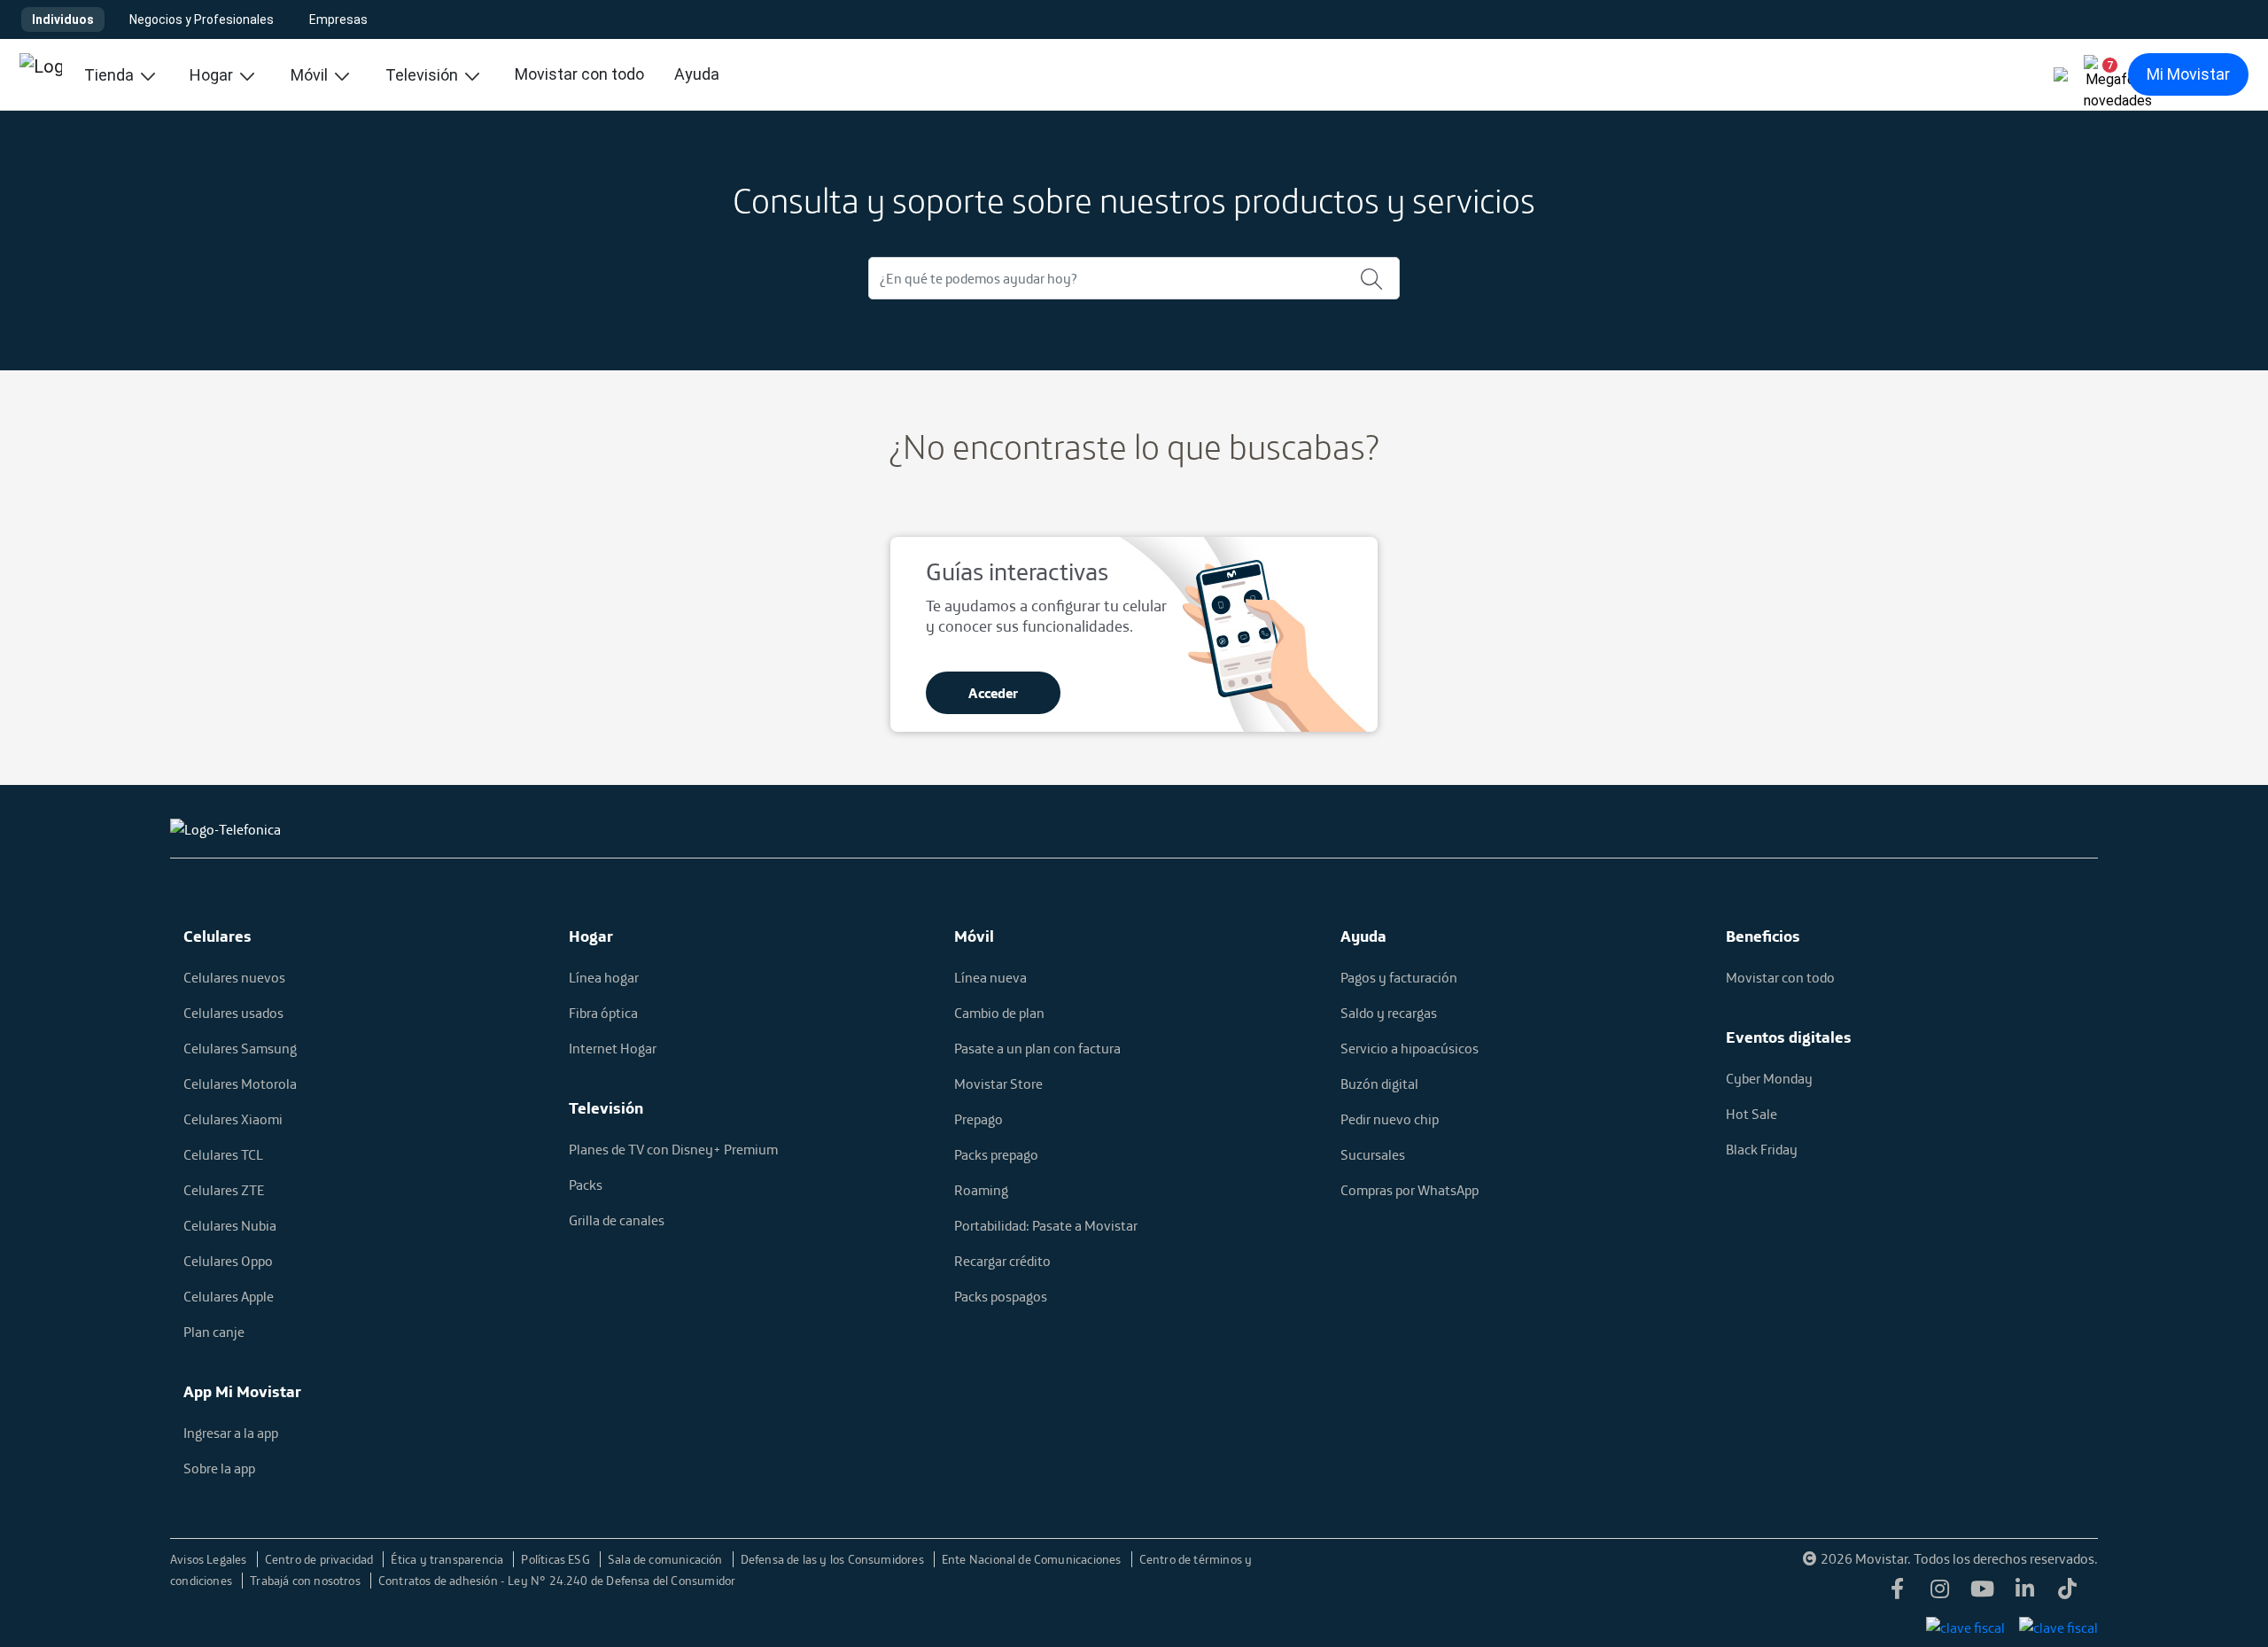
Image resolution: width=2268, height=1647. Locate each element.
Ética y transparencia (448, 1559)
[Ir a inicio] (41, 74)
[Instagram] (1940, 1594)
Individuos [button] (63, 19)
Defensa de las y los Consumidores (834, 1559)
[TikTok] (2068, 1594)
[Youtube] (1983, 1594)
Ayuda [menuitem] (697, 74)
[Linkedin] (2025, 1594)
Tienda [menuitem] (111, 75)
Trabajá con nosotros (307, 1581)
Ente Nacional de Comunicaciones (1033, 1559)
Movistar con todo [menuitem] (579, 74)
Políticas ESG (557, 1559)
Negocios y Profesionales (202, 19)
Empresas (338, 19)
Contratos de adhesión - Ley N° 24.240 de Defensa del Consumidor (557, 1581)
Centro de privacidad (321, 1559)
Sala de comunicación (667, 1559)
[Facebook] (1898, 1594)
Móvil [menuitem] (311, 75)
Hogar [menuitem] (213, 75)
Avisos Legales (210, 1559)
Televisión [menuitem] (423, 75)
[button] (2103, 74)
